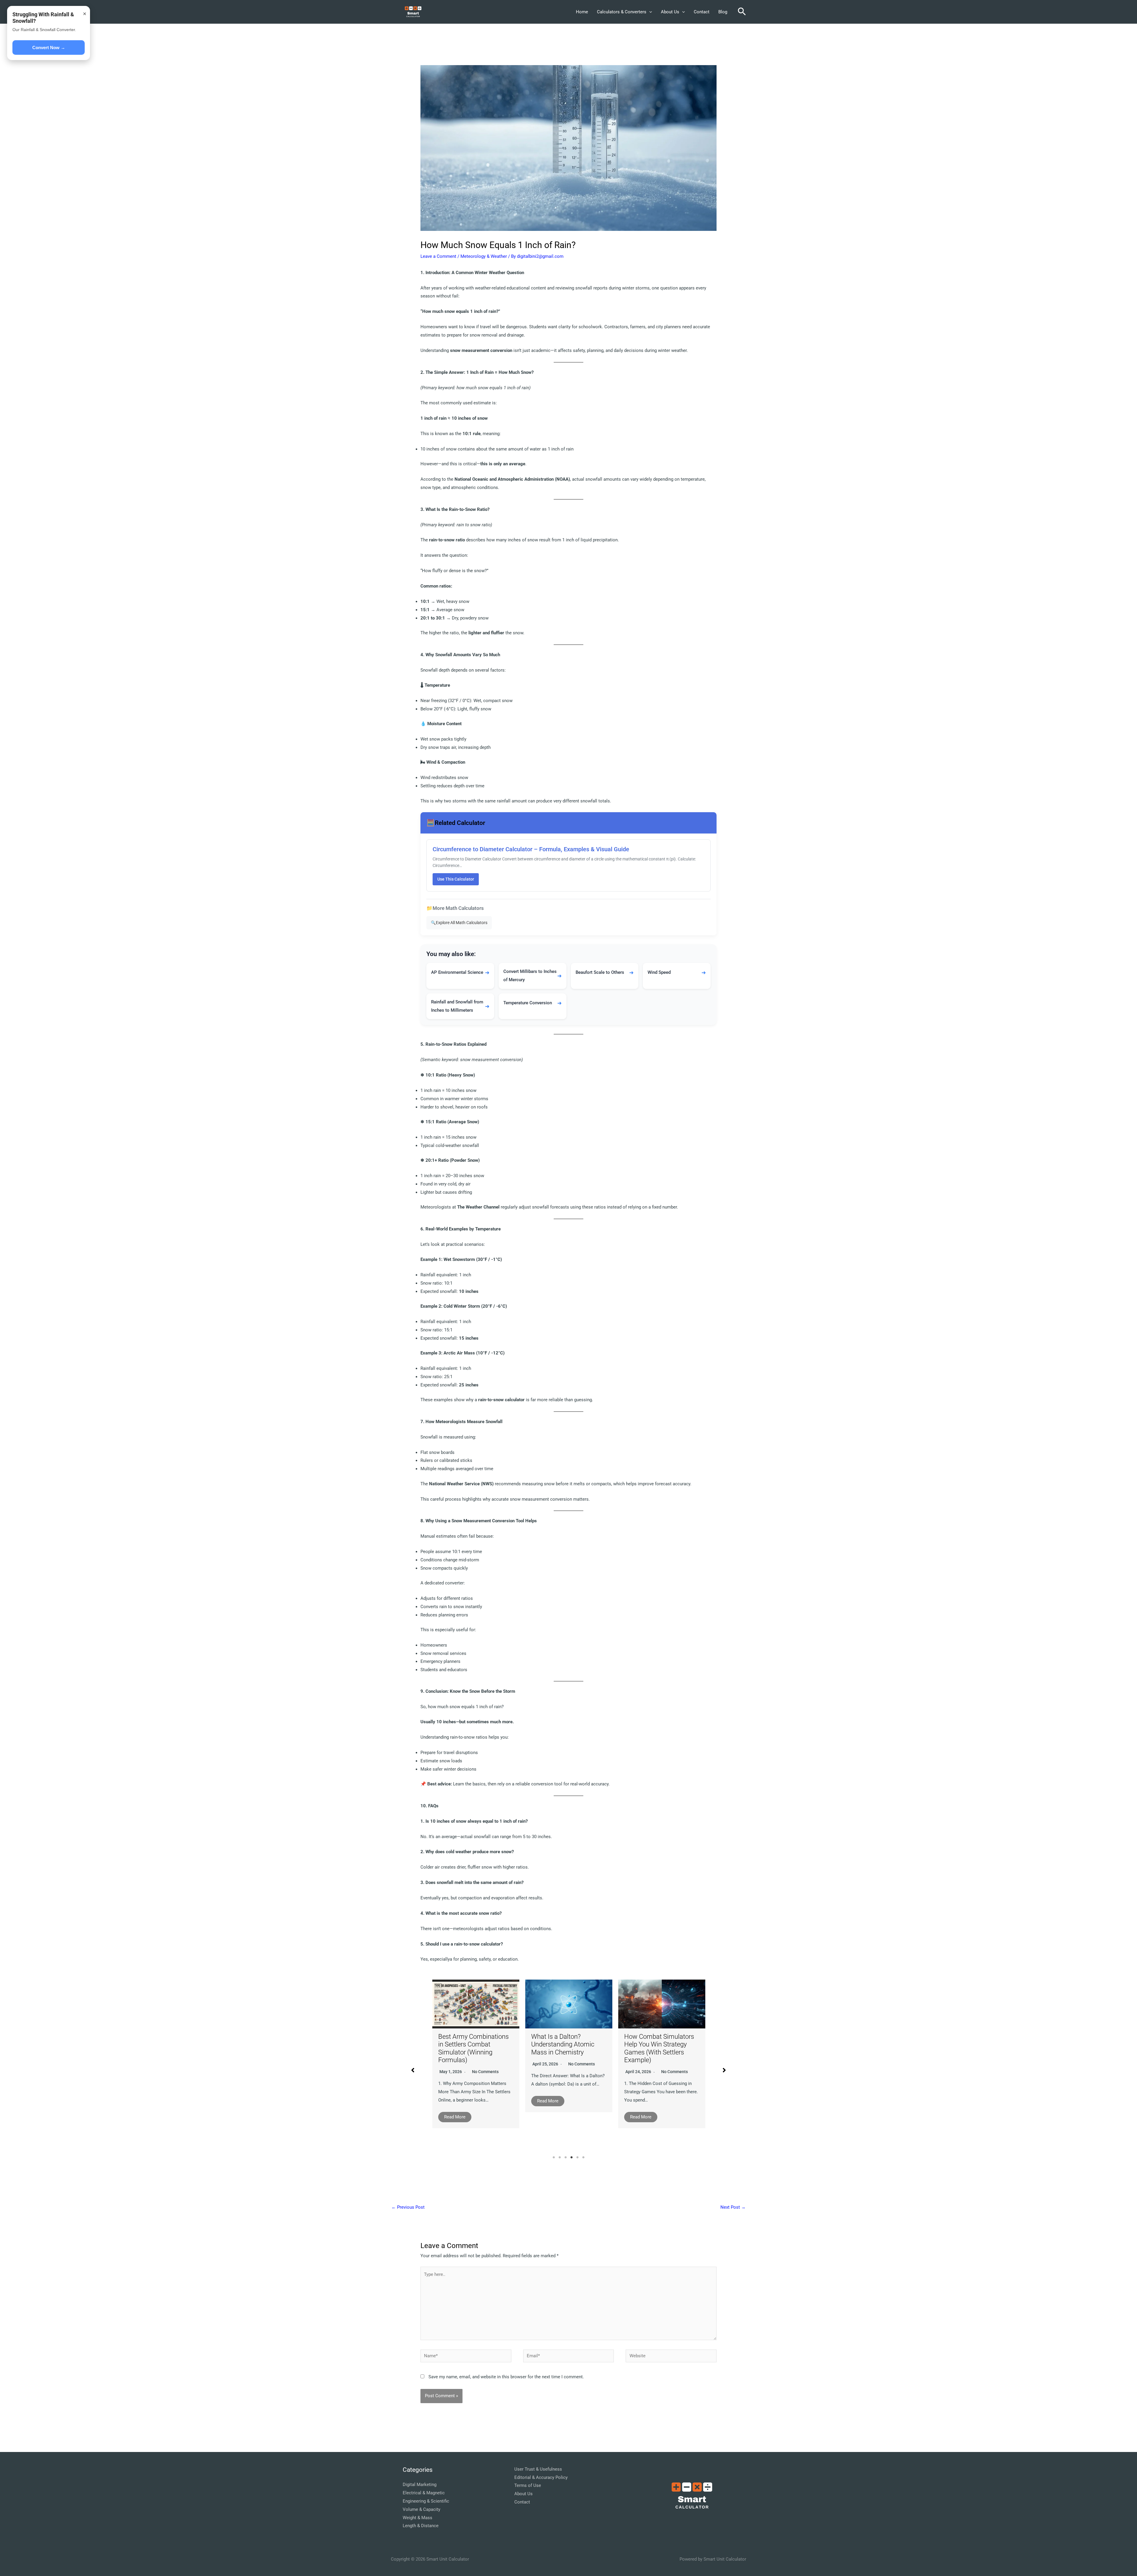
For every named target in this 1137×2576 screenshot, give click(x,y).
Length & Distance (421, 2526)
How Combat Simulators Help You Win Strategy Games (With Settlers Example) (473, 2048)
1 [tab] (554, 2157)
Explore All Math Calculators (459, 923)
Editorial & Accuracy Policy (541, 2477)
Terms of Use (528, 2485)
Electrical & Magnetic (424, 2493)
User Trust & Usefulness (538, 2469)
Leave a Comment (438, 256)
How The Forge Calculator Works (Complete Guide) (661, 2050)
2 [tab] (560, 2157)
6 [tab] (583, 2157)
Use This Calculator (456, 879)
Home (582, 12)
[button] (649, 12)
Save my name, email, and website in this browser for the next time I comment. (506, 2377)
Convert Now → (49, 48)
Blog (723, 12)
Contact (702, 12)
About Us (670, 12)
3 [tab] (566, 2157)
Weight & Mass (417, 2518)
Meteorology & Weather (484, 256)
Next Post (733, 2207)
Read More (455, 2117)
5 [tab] (577, 2157)
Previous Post (408, 2207)
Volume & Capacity (421, 2509)
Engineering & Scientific (426, 2501)
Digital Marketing (420, 2485)
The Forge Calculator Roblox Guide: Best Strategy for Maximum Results (563, 2057)
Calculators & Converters (622, 12)
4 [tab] (571, 2157)
